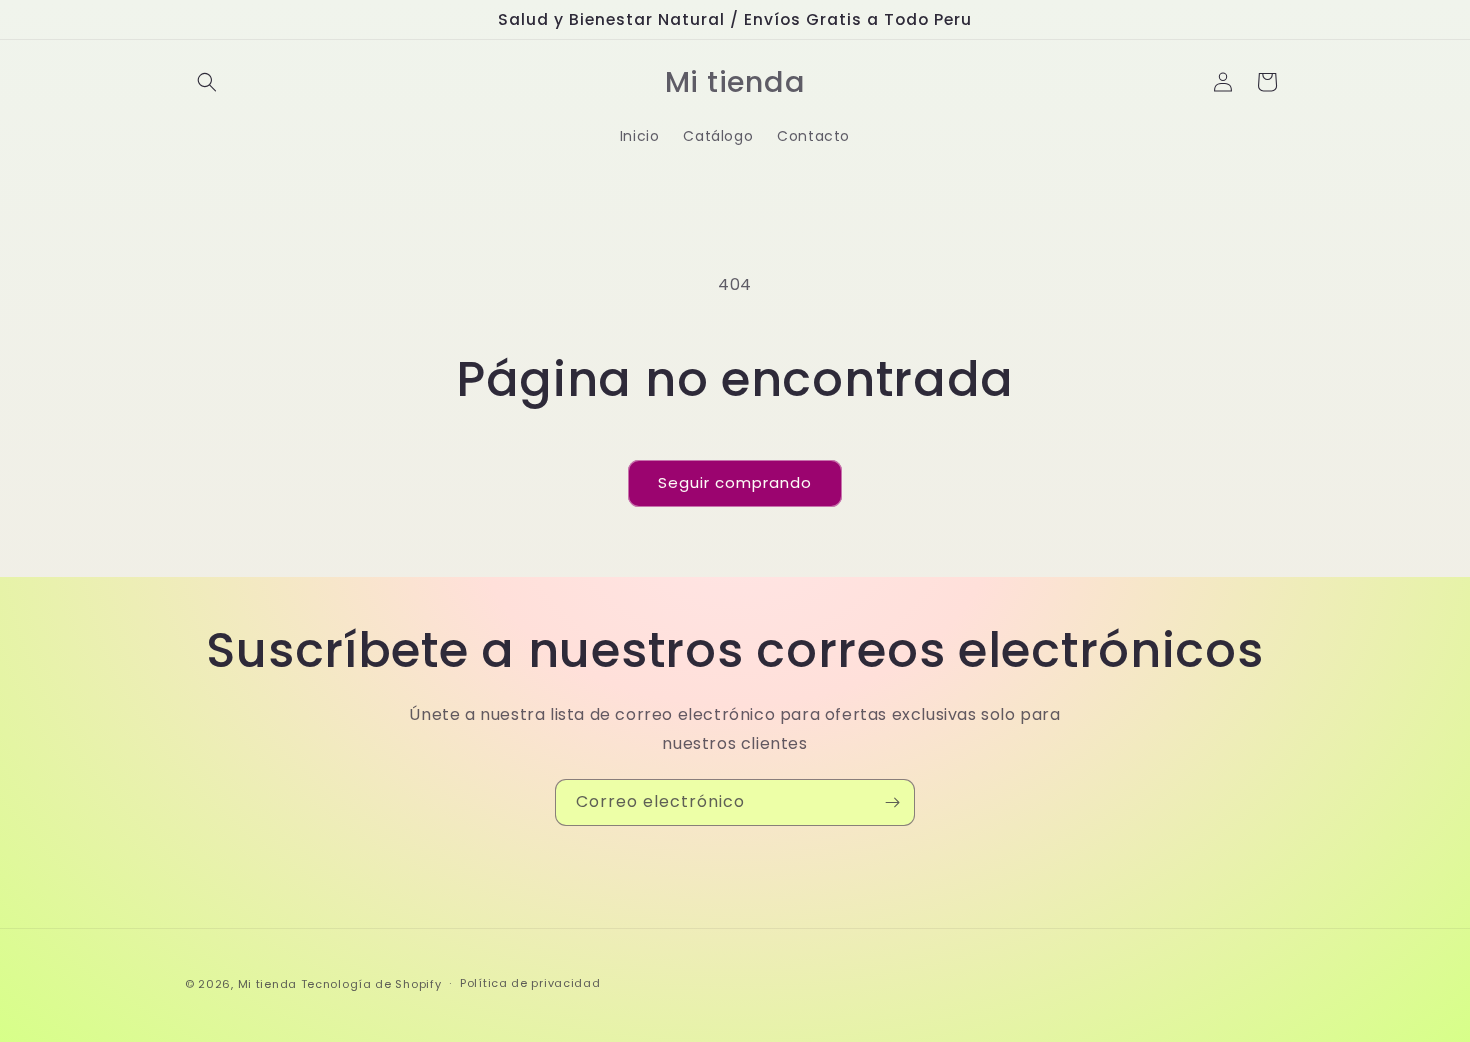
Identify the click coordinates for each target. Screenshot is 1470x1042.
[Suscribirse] (892, 802)
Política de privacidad (530, 983)
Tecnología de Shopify (371, 984)
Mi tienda (267, 984)
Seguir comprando (735, 482)
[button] (207, 82)
